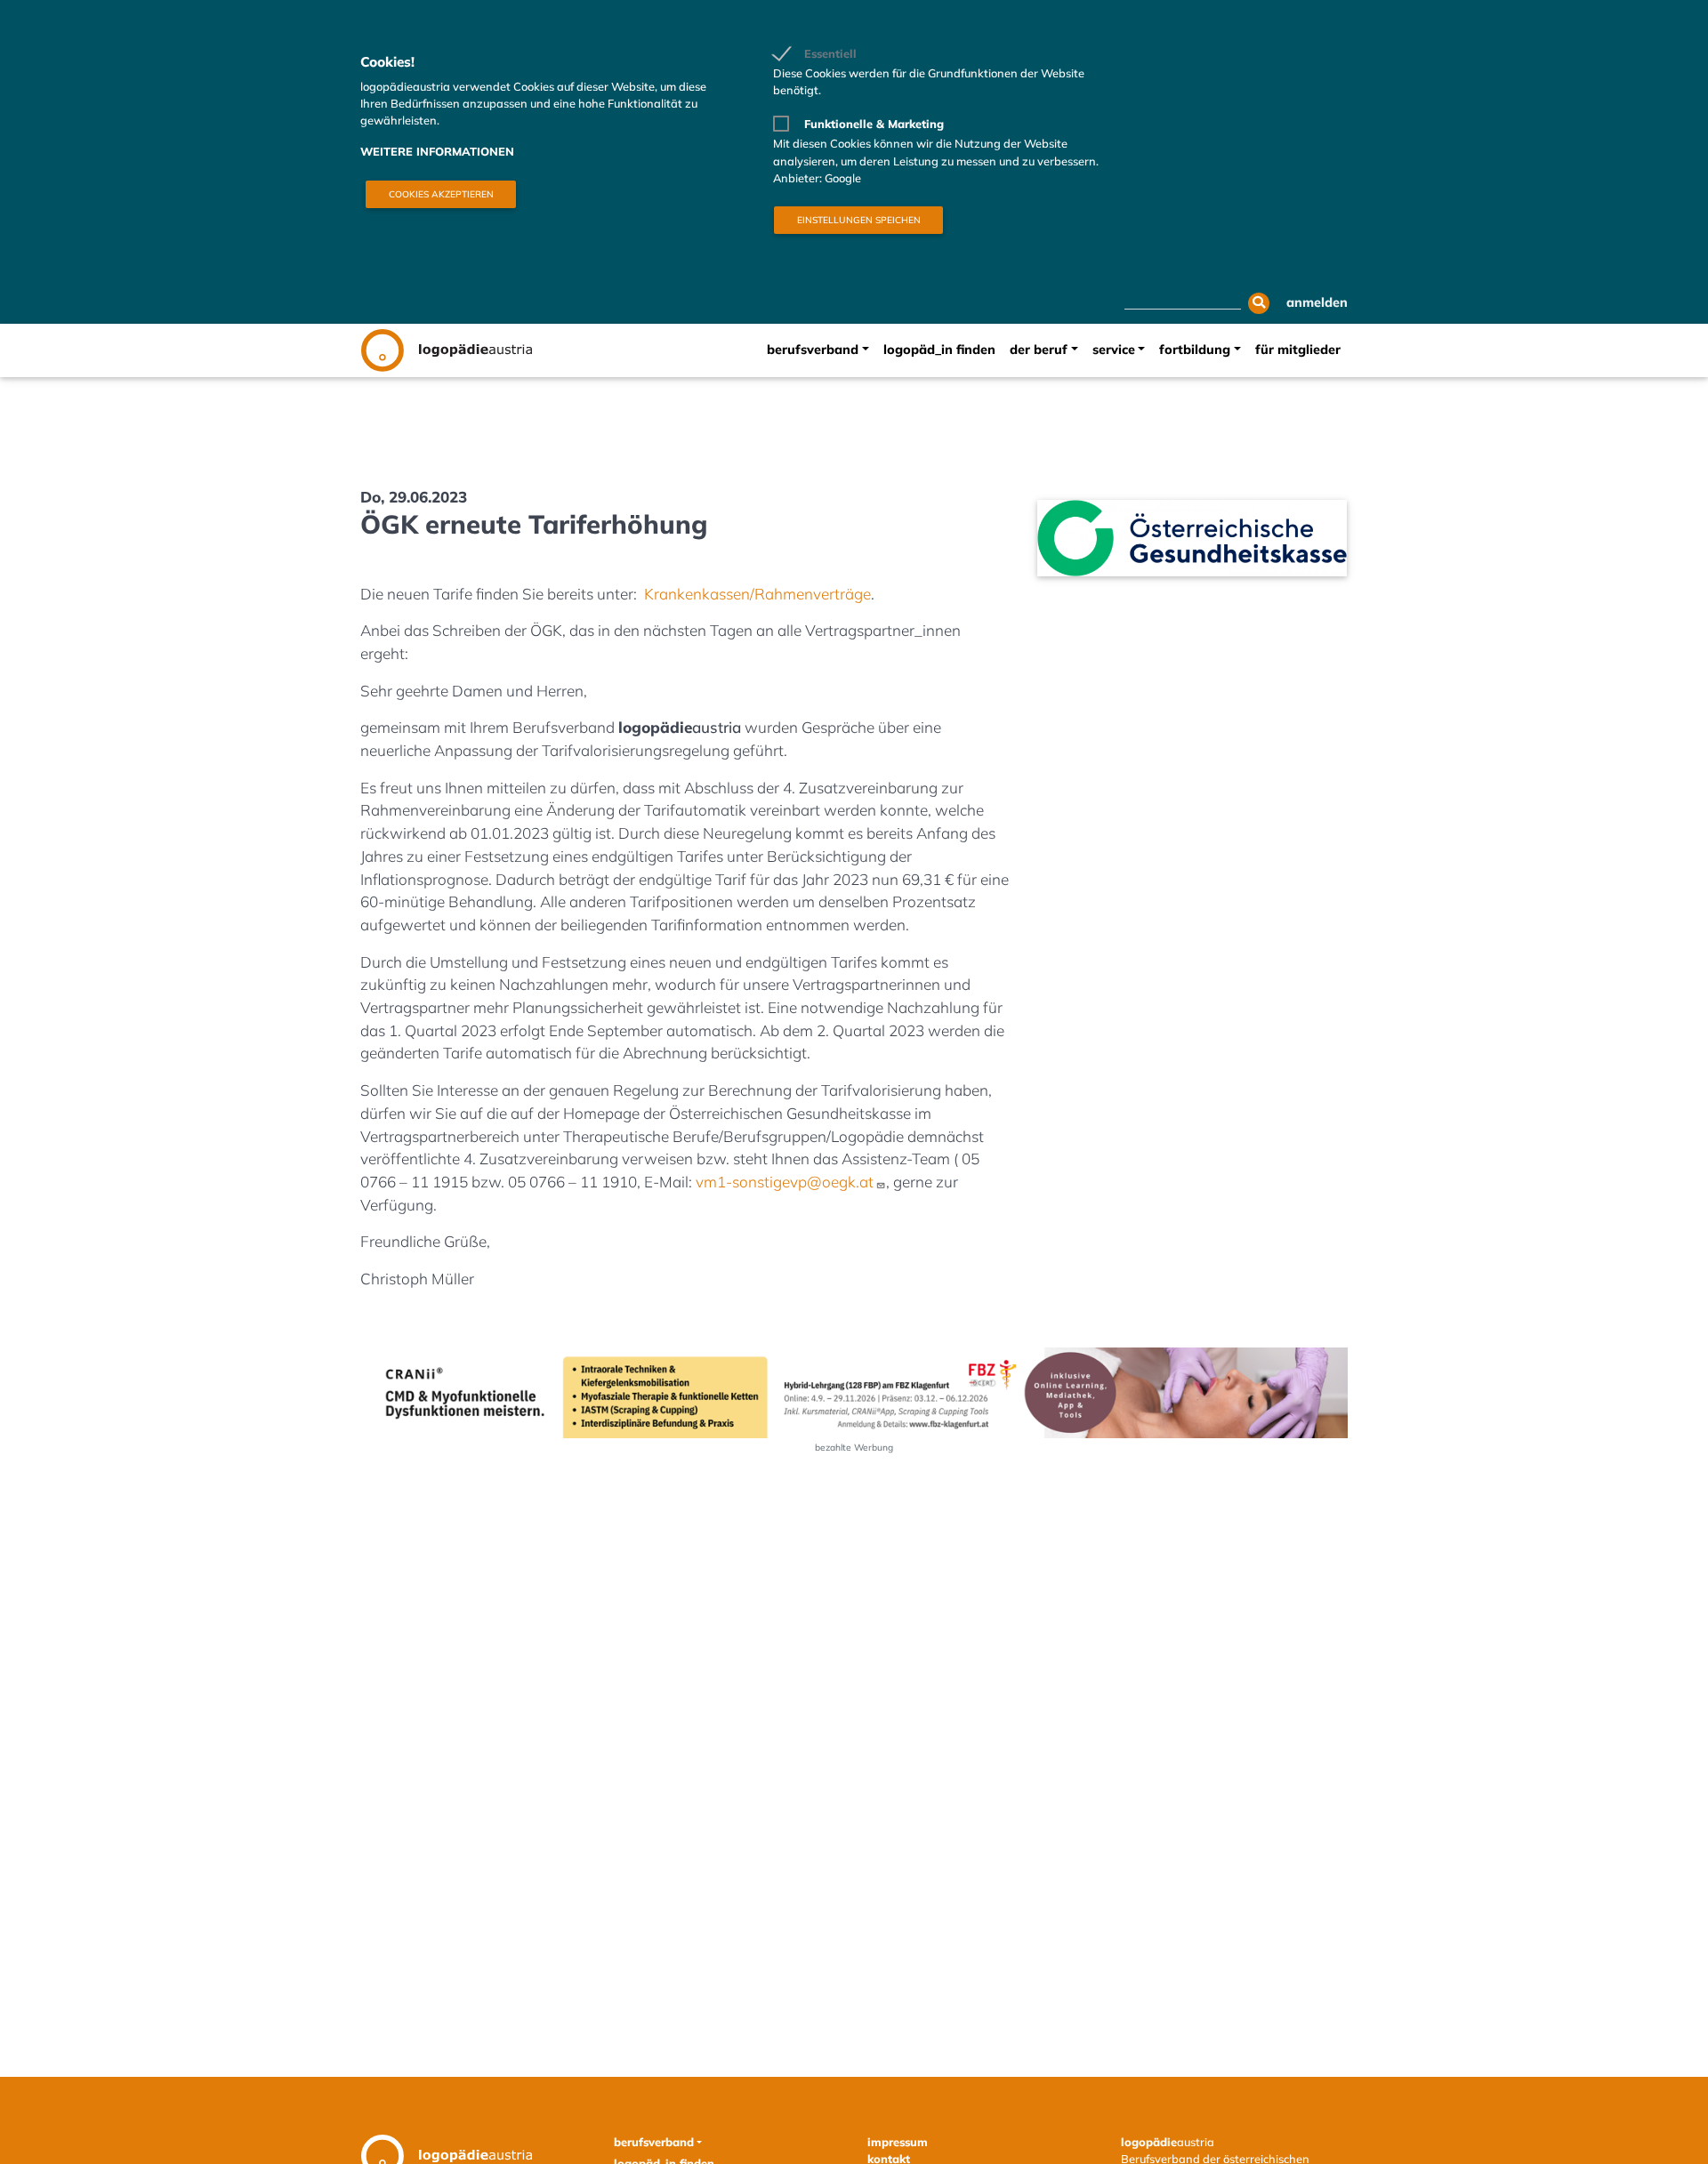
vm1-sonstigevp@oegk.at (785, 1182)
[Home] (446, 350)
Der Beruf (1039, 350)
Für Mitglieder (1298, 350)
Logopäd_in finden (939, 350)
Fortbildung (1195, 350)
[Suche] (1259, 303)
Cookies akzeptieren (441, 194)
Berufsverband (813, 350)
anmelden (1317, 302)
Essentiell (830, 53)
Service (1114, 350)
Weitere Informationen (437, 151)
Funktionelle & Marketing (874, 124)
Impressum (898, 2142)
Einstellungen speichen (859, 220)
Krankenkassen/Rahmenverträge (757, 594)
